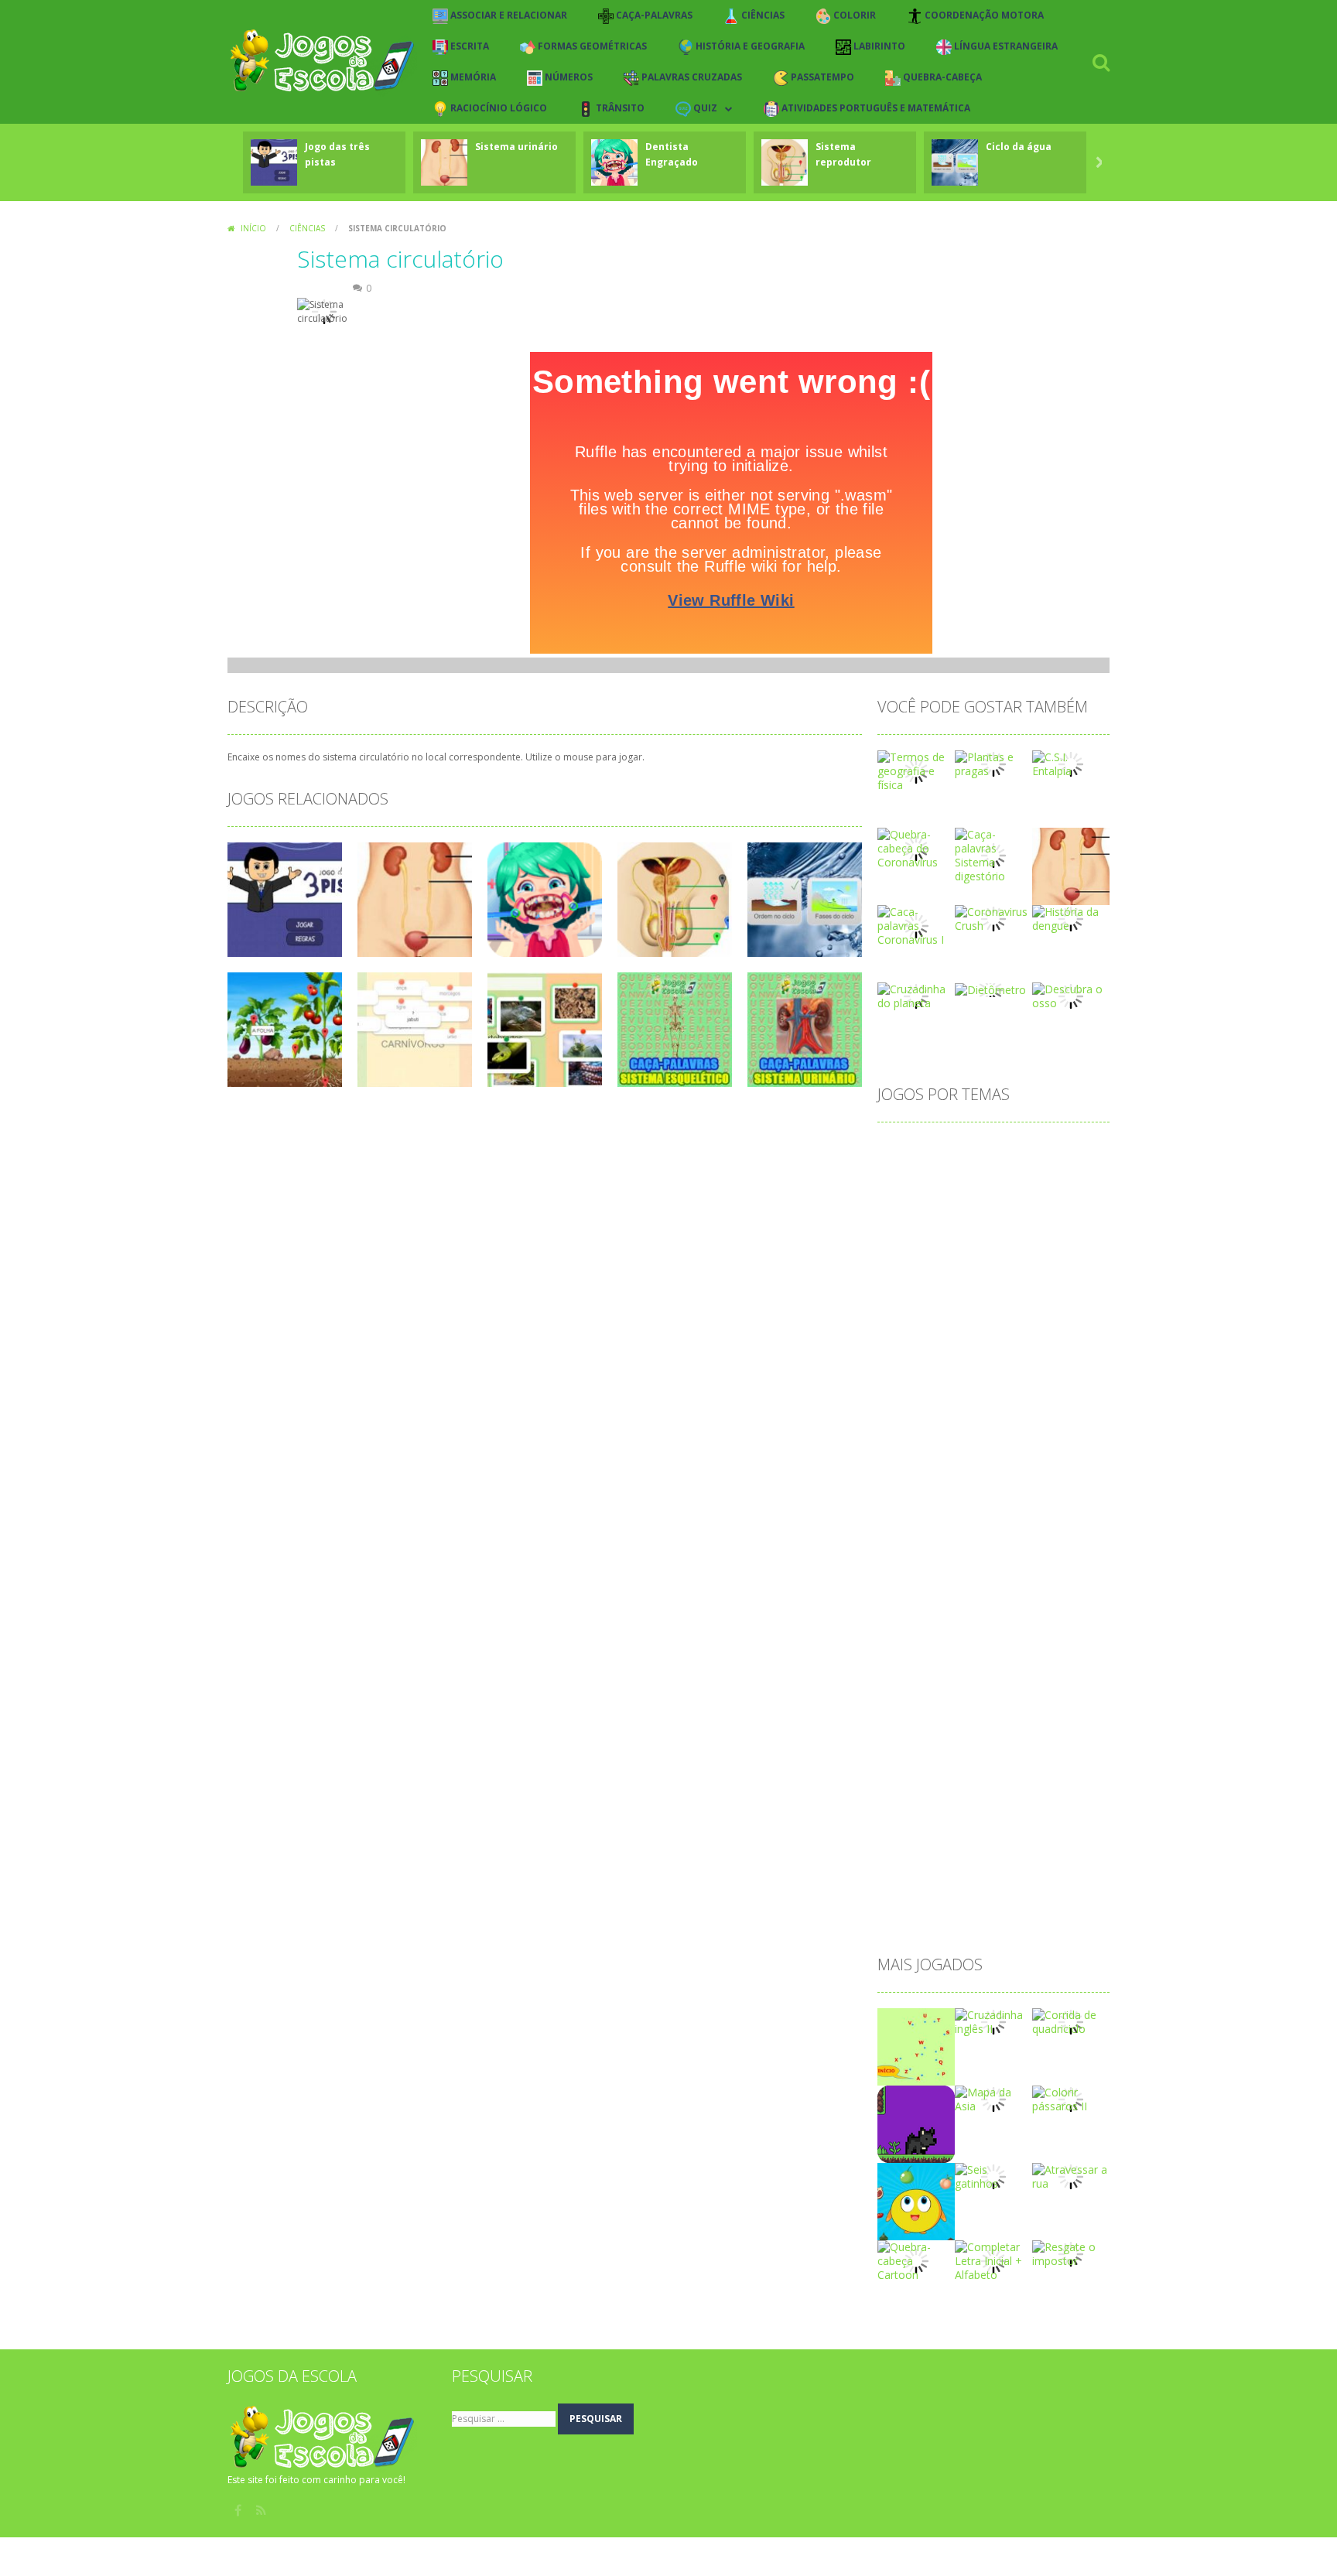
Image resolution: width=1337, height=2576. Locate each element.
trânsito (966, 1893)
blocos (903, 1224)
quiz (1041, 1794)
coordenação (987, 1323)
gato (997, 1521)
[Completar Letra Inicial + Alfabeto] (993, 2260)
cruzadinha (913, 1373)
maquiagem (916, 1620)
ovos (898, 1719)
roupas (1035, 1818)
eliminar (1028, 1447)
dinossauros (916, 1447)
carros (945, 1249)
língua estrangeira (1013, 1595)
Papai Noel (1014, 1719)
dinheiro (1023, 1422)
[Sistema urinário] (1071, 865)
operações (1040, 1695)
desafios (961, 1397)
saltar (900, 1843)
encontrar (969, 1472)
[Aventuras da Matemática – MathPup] (916, 2123)
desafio (904, 1397)
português (1040, 1744)
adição (903, 1150)
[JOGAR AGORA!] (274, 161)
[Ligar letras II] (916, 2046)
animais (1070, 1150)
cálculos (1072, 1373)
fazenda (956, 1496)
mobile (903, 1645)
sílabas (970, 1868)
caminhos (1043, 1224)
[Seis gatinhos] (993, 2176)
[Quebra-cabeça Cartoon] (916, 2260)
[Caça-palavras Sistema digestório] (993, 854)
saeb (1081, 1818)
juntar (1055, 1546)
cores (1051, 1323)
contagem (911, 1323)
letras (900, 1595)
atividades (911, 1199)
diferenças (912, 1422)
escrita (903, 1496)
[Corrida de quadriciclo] (1071, 2021)
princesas (910, 1769)
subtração (911, 1868)
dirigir (978, 1447)
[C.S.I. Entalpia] (1071, 763)
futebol (950, 1521)
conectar (1025, 1298)
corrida (995, 1348)
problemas (977, 1769)
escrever (1032, 1472)
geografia (1049, 1521)
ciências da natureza (993, 1274)
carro (899, 1249)
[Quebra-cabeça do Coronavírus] (916, 847)
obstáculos (969, 1695)
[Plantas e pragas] (993, 763)
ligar (941, 1595)
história (904, 1546)
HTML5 (959, 1546)
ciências (906, 1274)
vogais (1063, 1893)
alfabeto (957, 1150)
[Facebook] (239, 2510)
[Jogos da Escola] (322, 61)
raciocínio (910, 1818)
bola (947, 1224)
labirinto (906, 1571)
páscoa (904, 1794)
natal (981, 1670)
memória (1063, 1620)
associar (907, 1175)
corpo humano (923, 1348)
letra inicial (1051, 1571)
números (1033, 1670)
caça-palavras (1012, 1249)
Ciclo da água (1019, 147)
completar (960, 1298)
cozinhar (1050, 1348)
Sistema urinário (516, 147)
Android (1014, 1150)
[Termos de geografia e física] (916, 770)
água (898, 1917)
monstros (961, 1645)
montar (1021, 1645)
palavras (949, 1719)
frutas (901, 1521)
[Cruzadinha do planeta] (916, 995)
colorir (902, 1298)
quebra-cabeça (976, 1794)
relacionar (976, 1818)
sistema (1018, 1843)
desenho (1021, 1397)
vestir (1016, 1893)
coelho (1079, 1274)
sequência (956, 1843)
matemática (993, 1620)
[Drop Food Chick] (916, 2200)
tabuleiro (908, 1893)
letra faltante (975, 1571)
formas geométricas (1045, 1496)
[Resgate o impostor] (1071, 2253)
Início (253, 228)
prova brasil (1050, 1769)
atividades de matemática (1018, 1199)
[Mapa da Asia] (993, 2098)
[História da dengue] (1071, 918)
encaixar (907, 1472)
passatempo (917, 1744)
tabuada (1025, 1868)
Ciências (307, 228)
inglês (1009, 1546)
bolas (988, 1224)
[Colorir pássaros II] (1071, 2098)
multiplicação (919, 1670)
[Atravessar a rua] (1071, 2176)
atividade (1025, 1175)
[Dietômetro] (990, 989)
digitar (970, 1422)
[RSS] (262, 2510)
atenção (965, 1175)
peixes (981, 1744)
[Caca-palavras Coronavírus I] (916, 925)
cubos (972, 1373)
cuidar (1019, 1373)
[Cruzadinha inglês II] (993, 2021)
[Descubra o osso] (1071, 995)
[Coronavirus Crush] (993, 918)
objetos (905, 1695)
